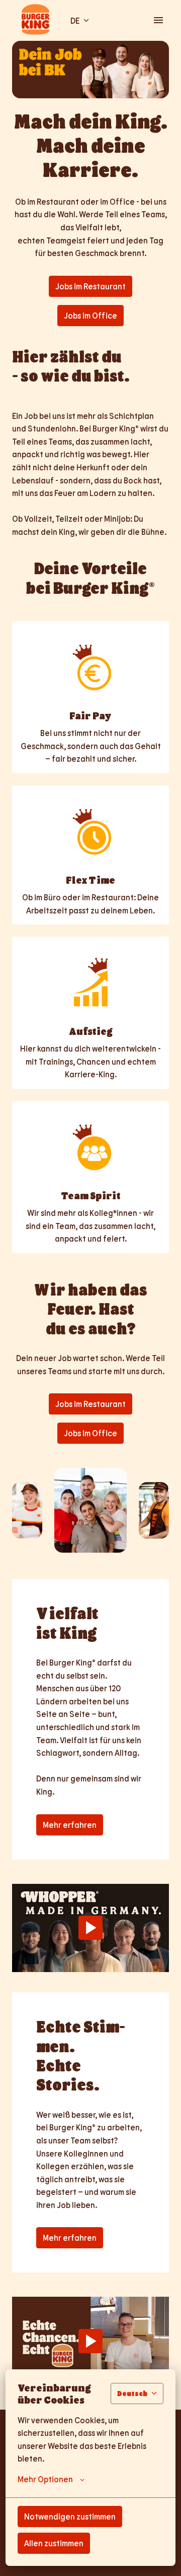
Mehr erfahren (70, 1825)
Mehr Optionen (45, 2479)
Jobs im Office (90, 315)
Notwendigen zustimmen (70, 2516)
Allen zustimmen (54, 2543)
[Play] (90, 1928)
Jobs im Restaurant (90, 286)
